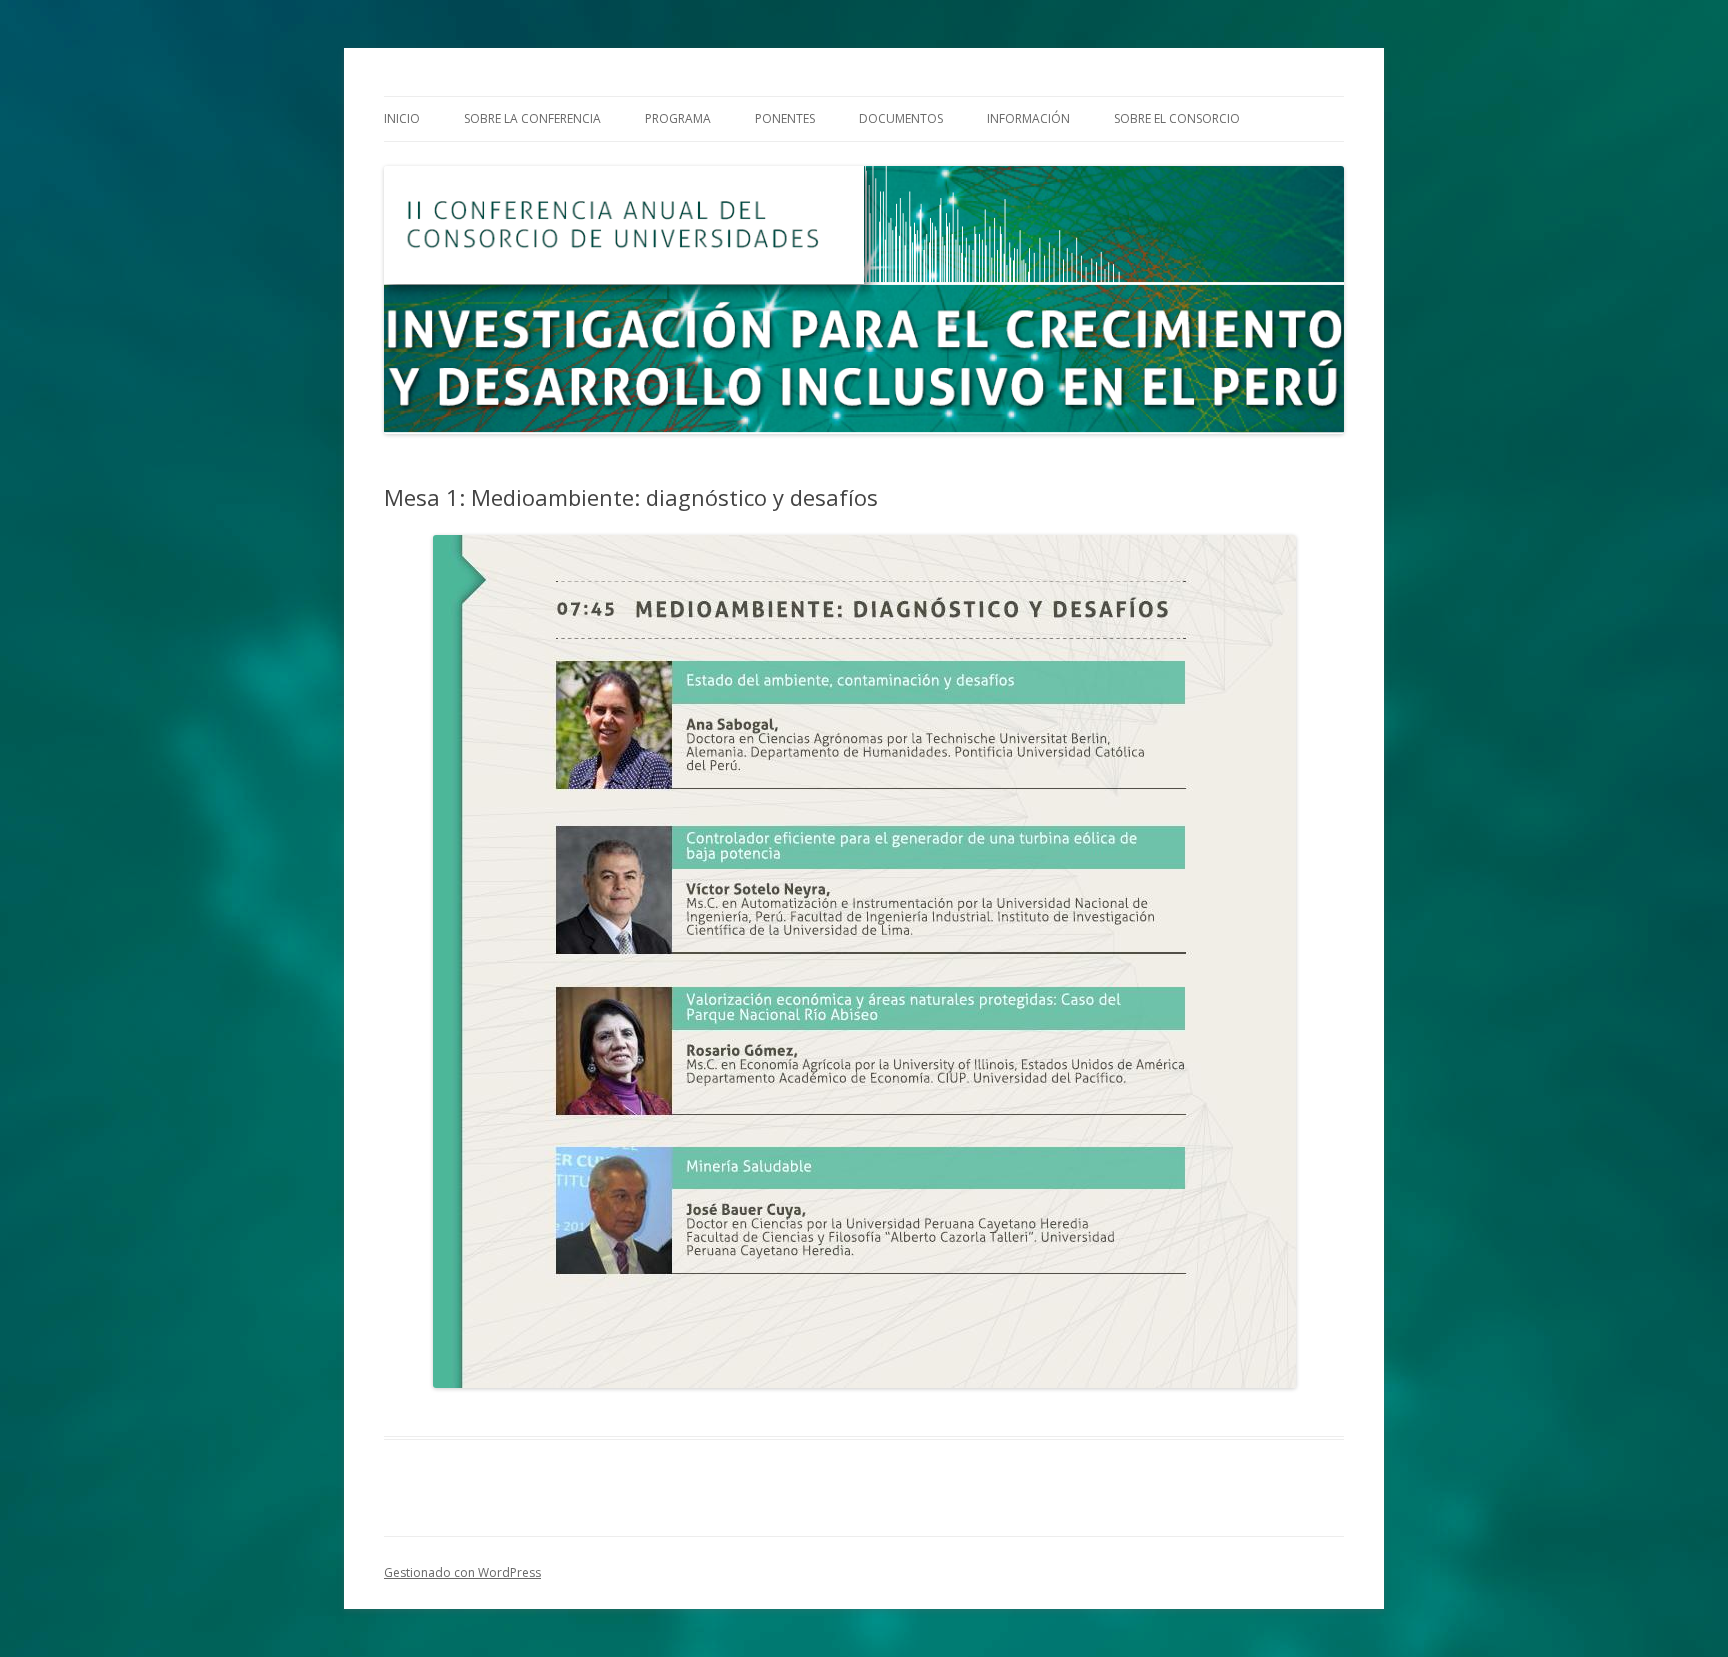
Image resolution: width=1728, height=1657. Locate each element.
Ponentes (785, 118)
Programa (678, 118)
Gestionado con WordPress (462, 1572)
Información (1028, 118)
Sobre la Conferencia (532, 118)
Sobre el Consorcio (1177, 118)
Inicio (402, 118)
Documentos (901, 118)
